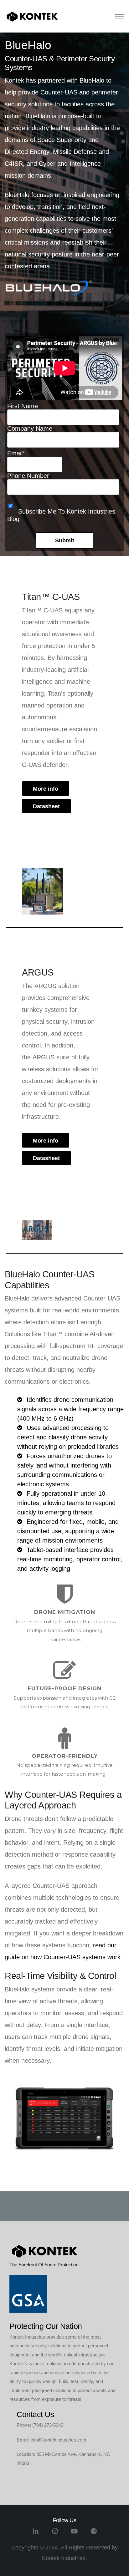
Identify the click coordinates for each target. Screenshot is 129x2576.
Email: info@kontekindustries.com (52, 2440)
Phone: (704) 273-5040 (40, 2425)
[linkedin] (36, 2534)
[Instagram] (55, 2534)
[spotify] (94, 2534)
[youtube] (74, 2534)
